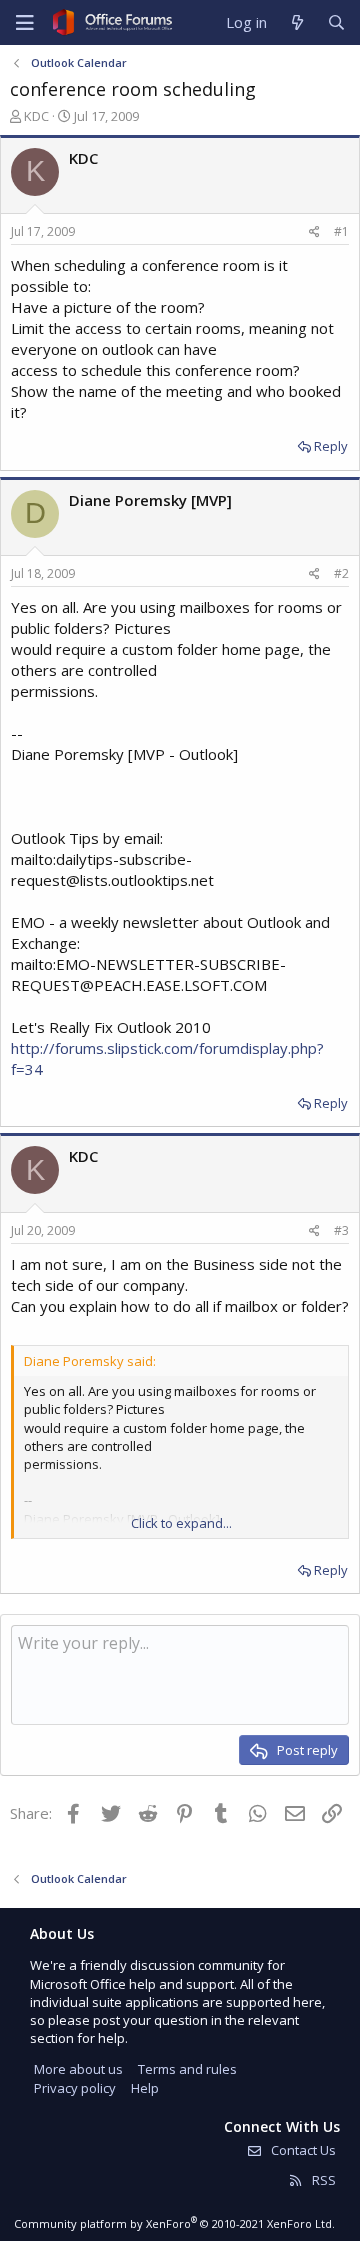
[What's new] (296, 22)
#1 (341, 231)
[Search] (336, 22)
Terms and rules (187, 2069)
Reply (331, 446)
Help (145, 2088)
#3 (341, 1230)
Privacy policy (75, 2088)
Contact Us (302, 2150)
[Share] (314, 232)
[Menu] (25, 23)
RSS (322, 2180)
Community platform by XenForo (174, 2223)
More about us (78, 2069)
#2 (341, 573)
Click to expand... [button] (181, 1523)
